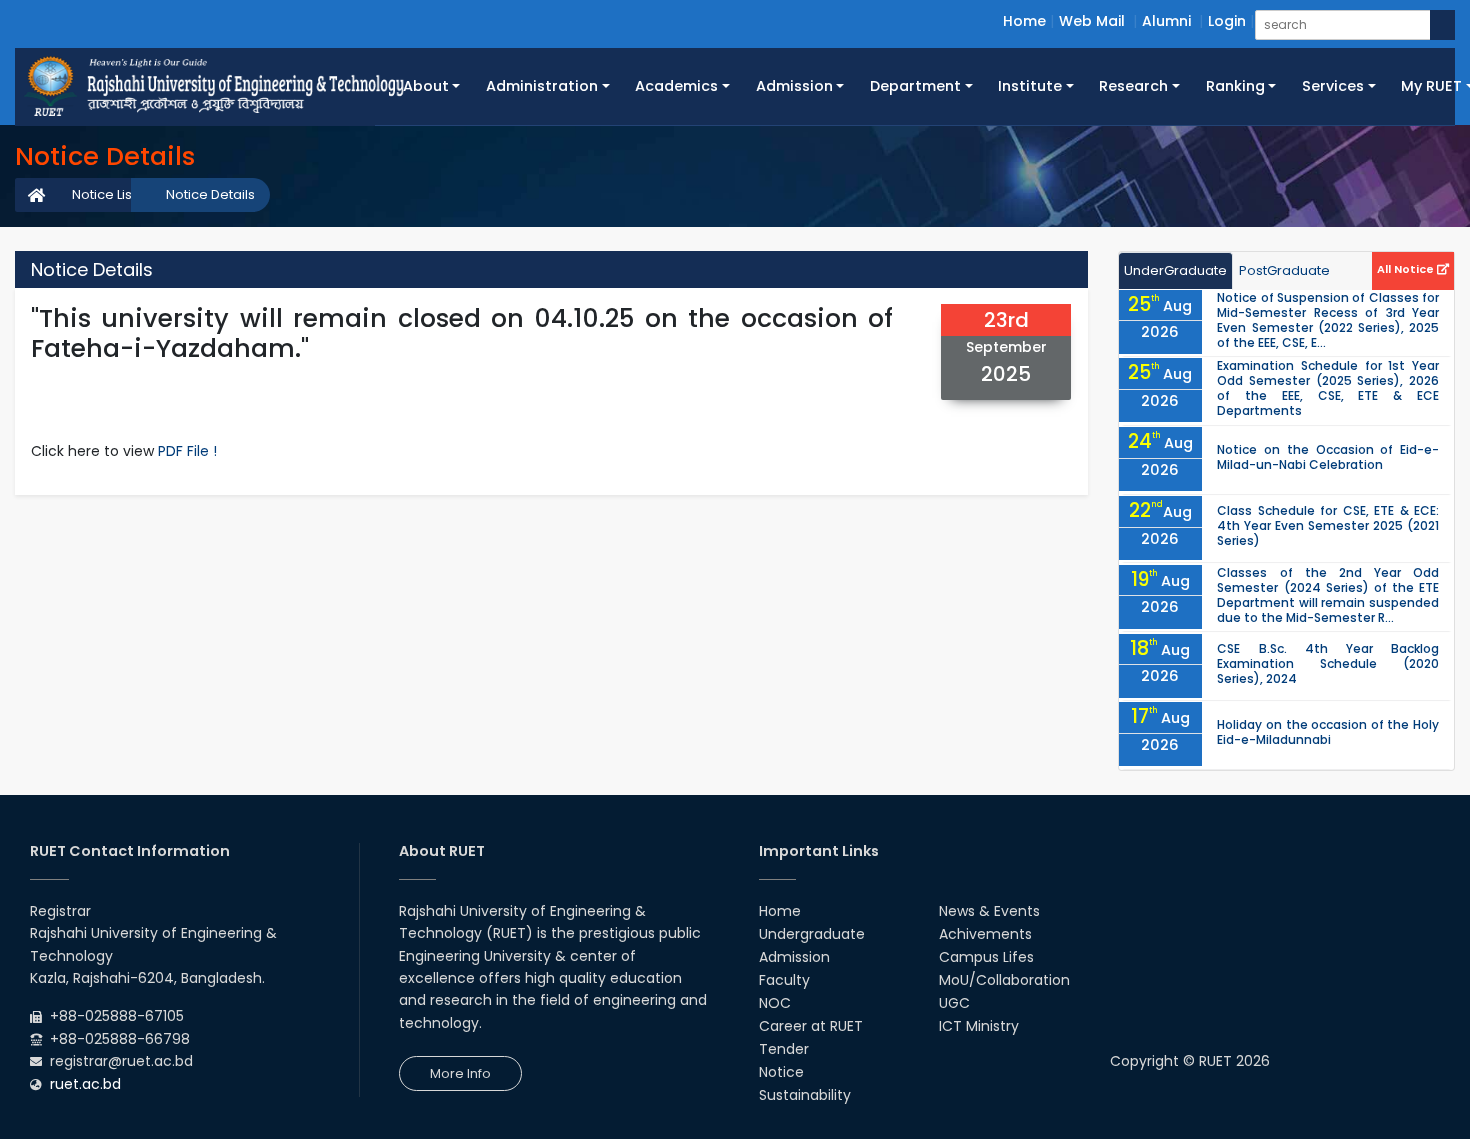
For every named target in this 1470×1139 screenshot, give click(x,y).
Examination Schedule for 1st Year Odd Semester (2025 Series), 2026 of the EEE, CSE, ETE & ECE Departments (1328, 388)
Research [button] (1133, 86)
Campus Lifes (986, 957)
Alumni (1166, 21)
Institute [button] (1030, 86)
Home (1024, 21)
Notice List (104, 194)
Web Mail (1092, 21)
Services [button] (1333, 86)
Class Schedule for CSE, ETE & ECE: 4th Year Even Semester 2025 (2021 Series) (1328, 525)
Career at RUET (811, 1026)
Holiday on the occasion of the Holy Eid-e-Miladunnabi (1328, 732)
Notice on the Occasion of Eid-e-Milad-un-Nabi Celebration (1328, 457)
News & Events (989, 911)
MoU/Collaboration (1004, 980)
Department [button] (915, 86)
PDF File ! (187, 451)
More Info (460, 1073)
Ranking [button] (1235, 86)
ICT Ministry (979, 1026)
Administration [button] (542, 86)
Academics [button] (676, 86)
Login (1227, 21)
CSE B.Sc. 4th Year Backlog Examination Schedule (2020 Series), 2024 (1328, 663)
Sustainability (805, 1095)
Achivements (985, 934)
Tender (784, 1049)
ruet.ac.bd (85, 1084)
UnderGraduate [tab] (1175, 270)
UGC (954, 1003)
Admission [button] (794, 86)
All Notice (1407, 269)
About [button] (426, 86)
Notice (781, 1072)
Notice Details (210, 194)
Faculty (784, 980)
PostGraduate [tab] (1284, 270)
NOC (775, 1003)
